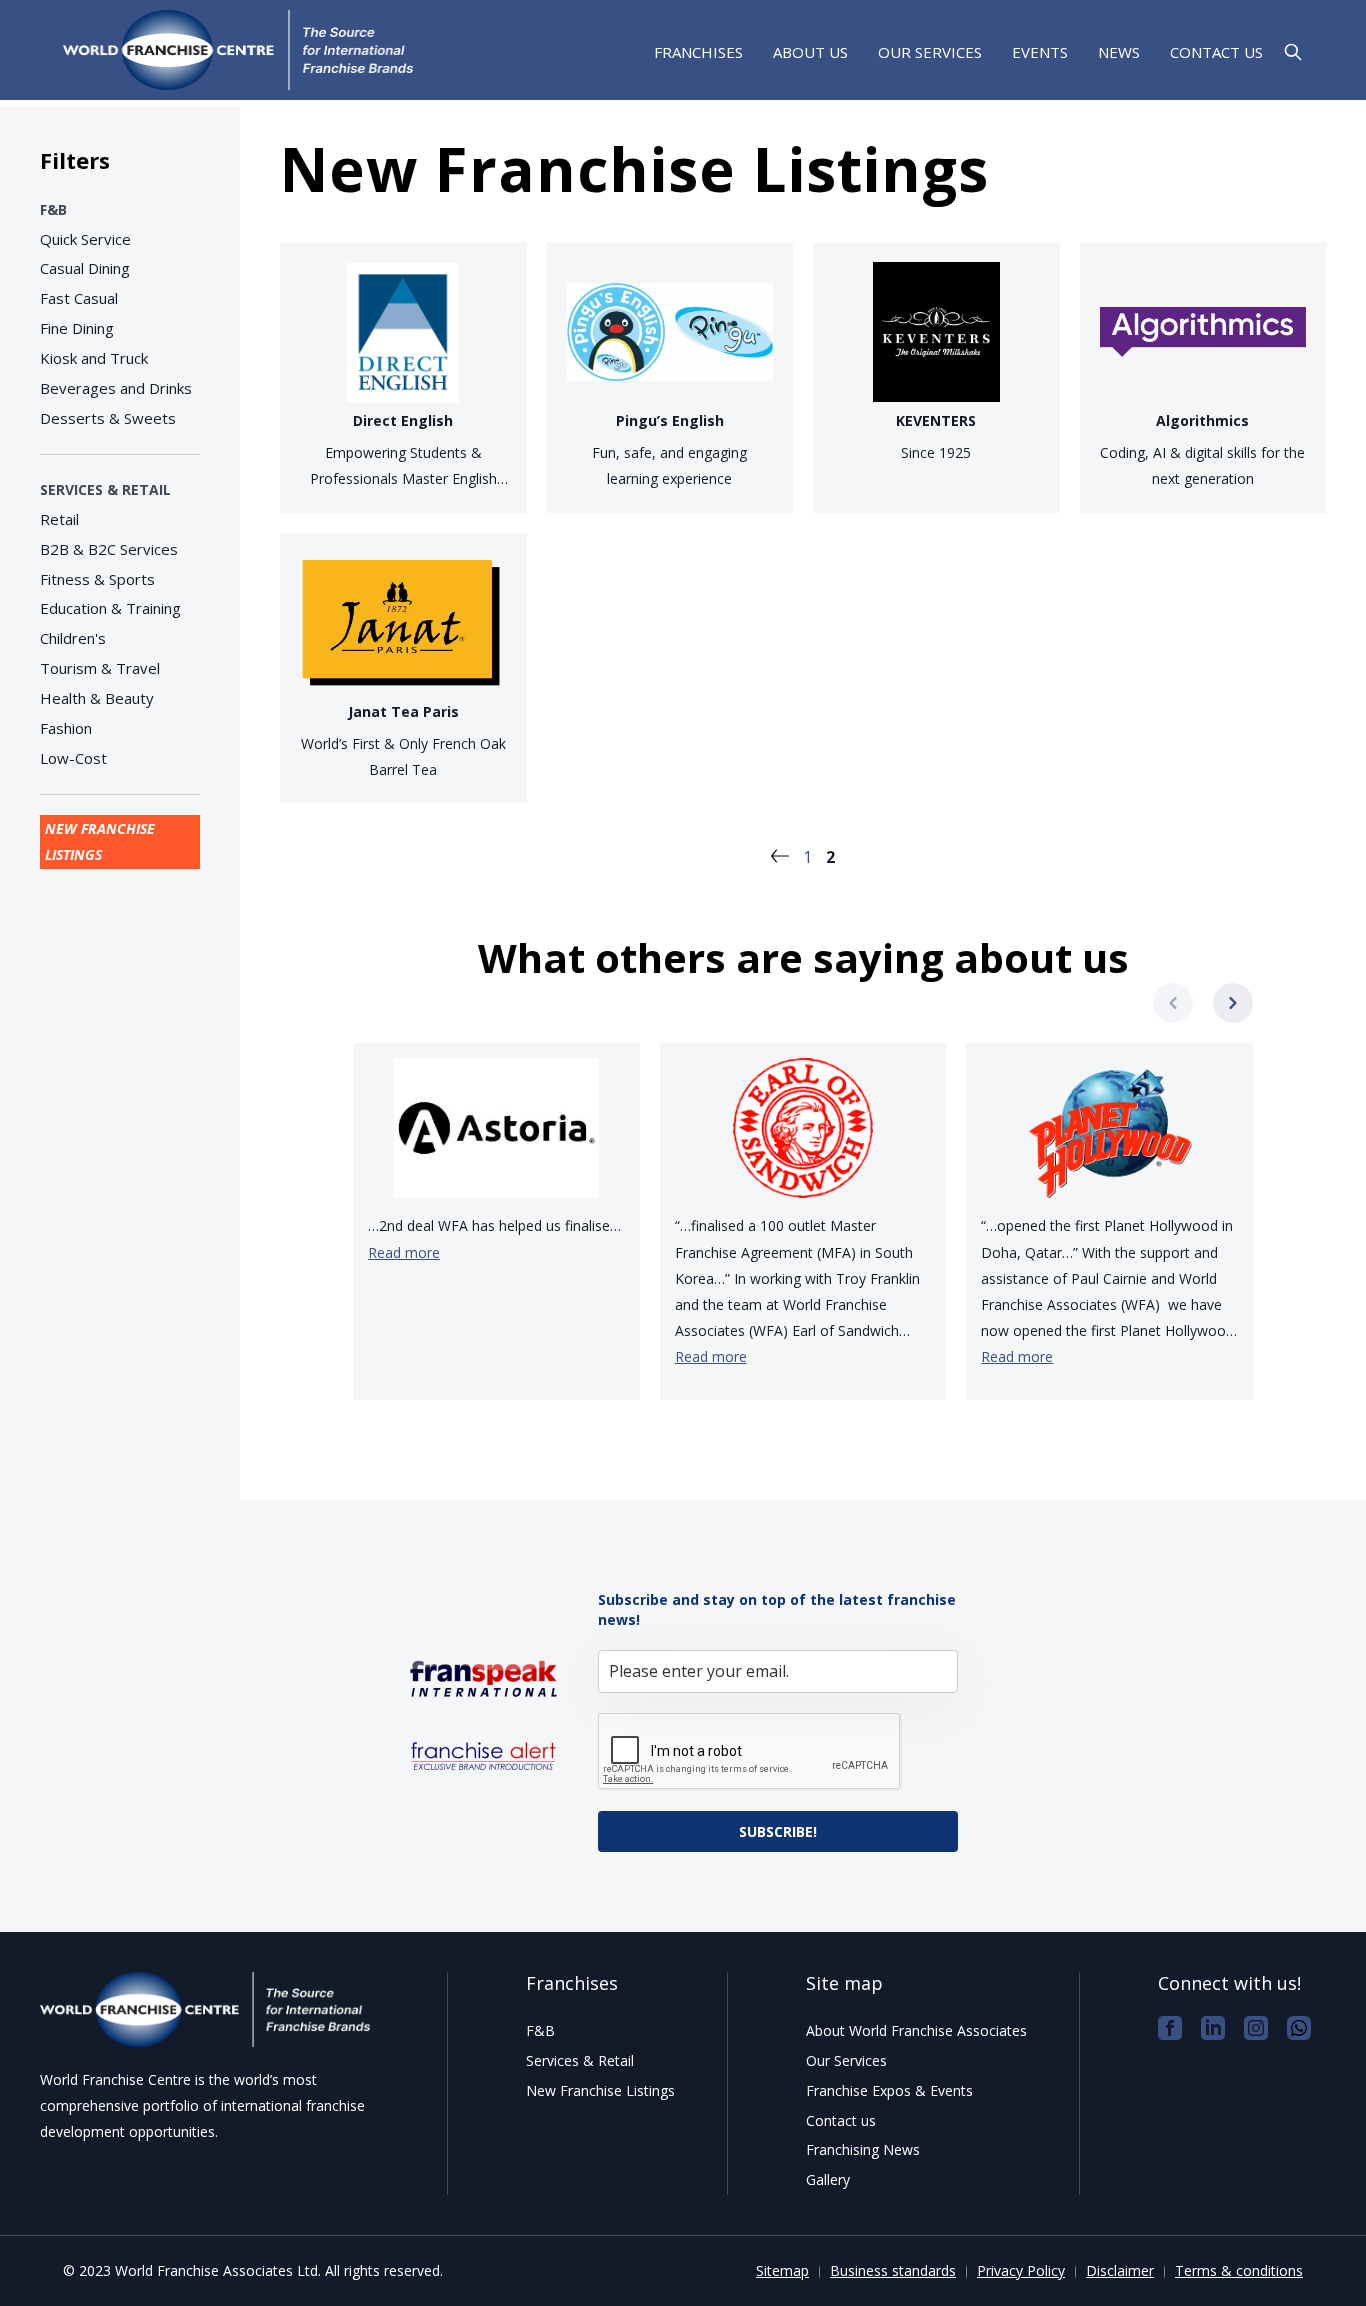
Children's (73, 638)
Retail (59, 519)
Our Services (930, 52)
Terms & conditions (1239, 2270)
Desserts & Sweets (108, 418)
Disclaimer (1120, 2270)
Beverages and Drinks (116, 388)
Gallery (828, 2179)
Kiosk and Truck (94, 358)
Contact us (1216, 52)
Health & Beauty (97, 698)
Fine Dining (77, 328)
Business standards (893, 2270)
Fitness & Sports (97, 579)
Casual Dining (85, 268)
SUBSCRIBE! (778, 1831)
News (1119, 52)
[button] (1233, 1003)
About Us (810, 52)
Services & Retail (105, 489)
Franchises (698, 53)
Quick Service (85, 239)
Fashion (66, 728)
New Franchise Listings (100, 841)
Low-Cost (73, 758)
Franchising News (863, 2149)
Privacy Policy (1021, 2270)
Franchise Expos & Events (889, 2090)
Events (1040, 52)
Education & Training (110, 608)
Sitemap (782, 2270)
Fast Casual (79, 298)
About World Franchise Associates (916, 2030)
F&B (53, 209)
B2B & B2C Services (109, 549)
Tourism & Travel (100, 668)
